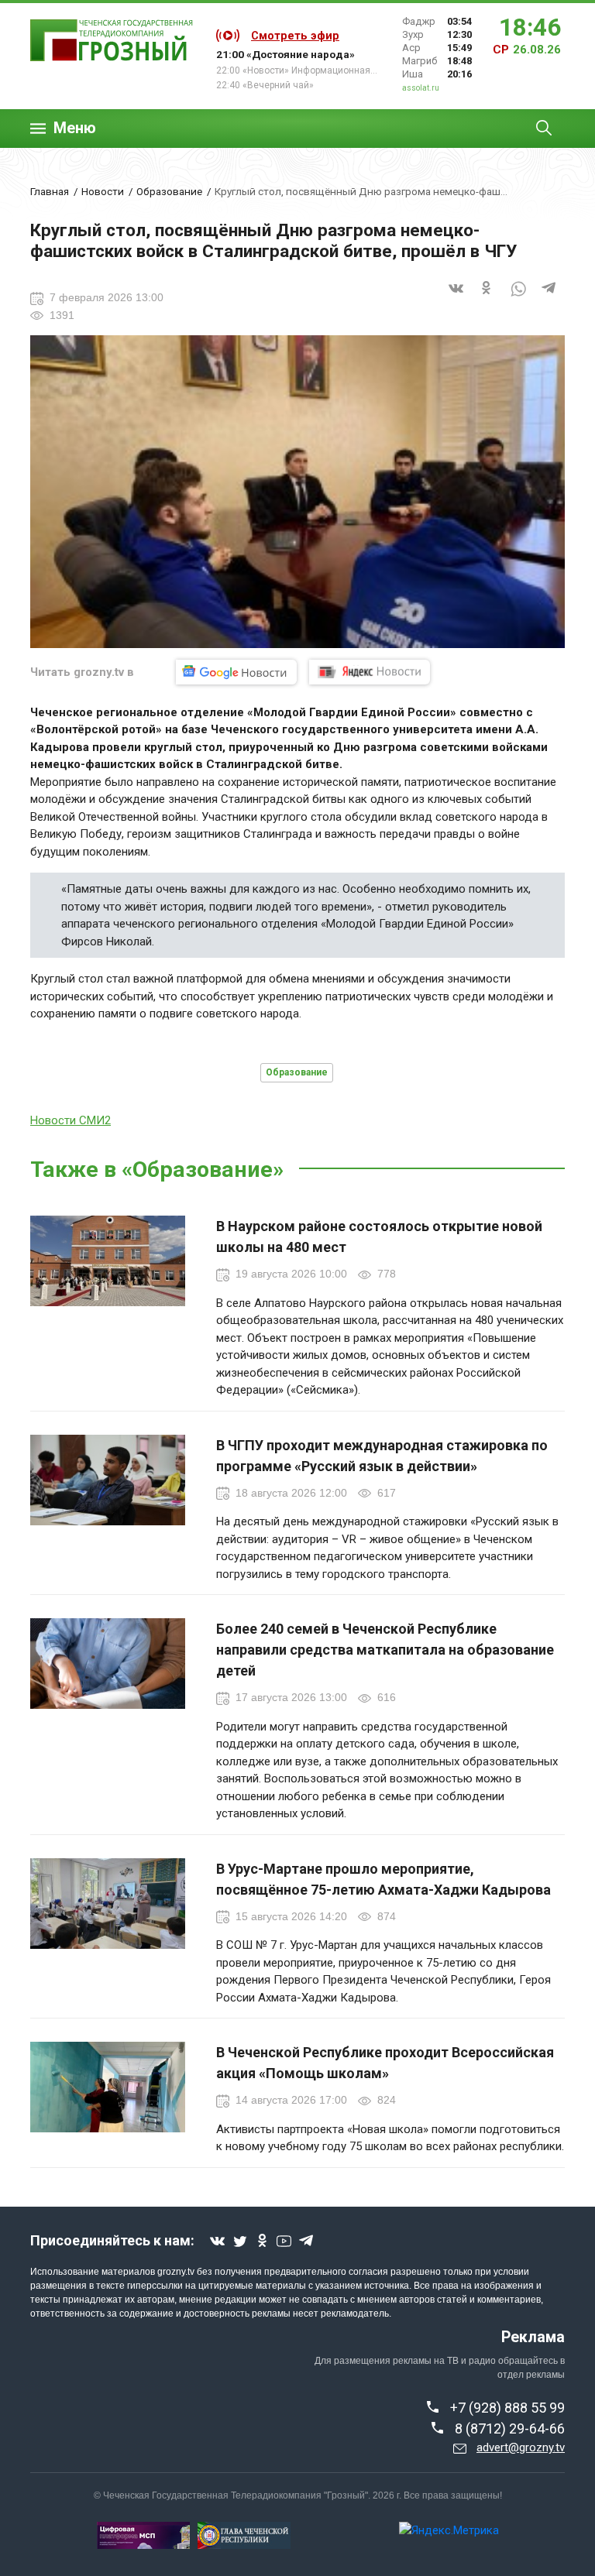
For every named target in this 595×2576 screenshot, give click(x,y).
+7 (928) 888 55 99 (507, 2408)
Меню (75, 128)
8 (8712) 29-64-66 (510, 2429)
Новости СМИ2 (71, 1120)
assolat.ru (421, 88)
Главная (50, 191)
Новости (103, 191)
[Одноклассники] (487, 298)
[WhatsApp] (518, 298)
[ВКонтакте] (456, 298)
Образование (169, 191)
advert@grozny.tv (521, 2447)
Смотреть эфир (295, 36)
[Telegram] (549, 298)
